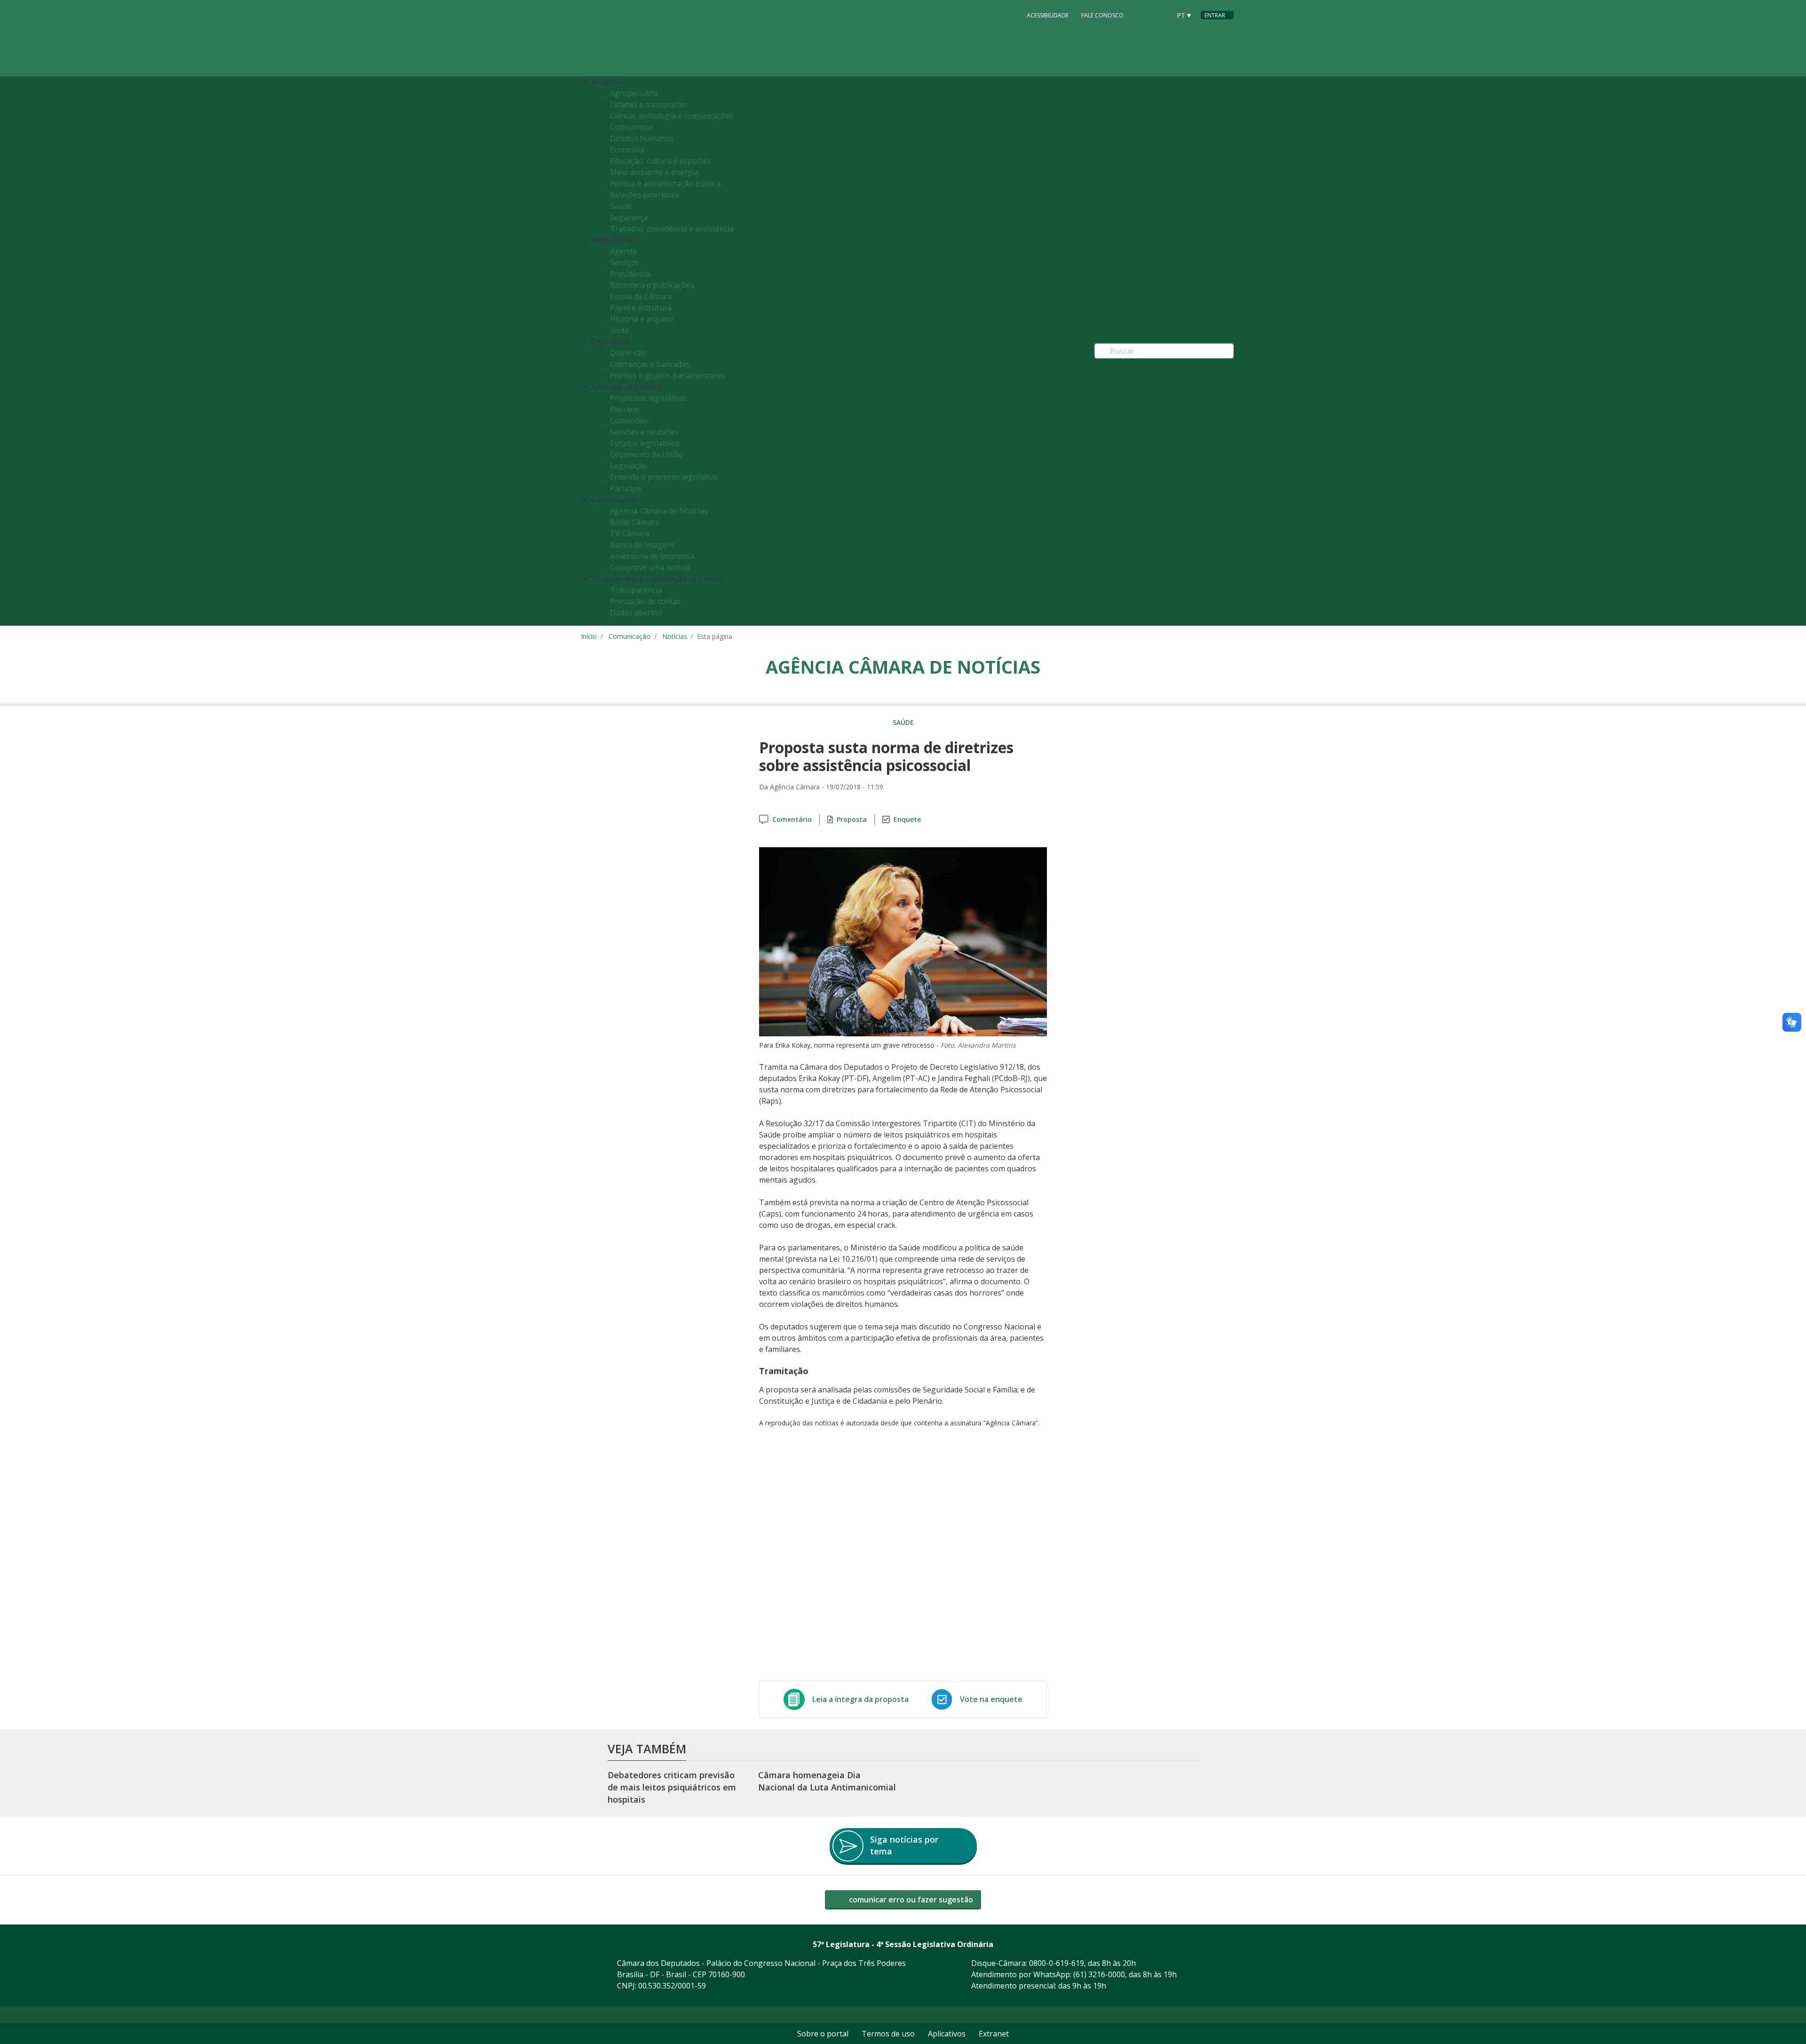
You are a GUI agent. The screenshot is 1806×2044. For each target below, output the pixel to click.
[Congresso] (1142, 15)
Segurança (629, 217)
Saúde (621, 206)
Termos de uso (888, 2034)
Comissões (629, 421)
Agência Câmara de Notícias (659, 511)
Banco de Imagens (642, 545)
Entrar (1215, 15)
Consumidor (632, 127)
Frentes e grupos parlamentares (667, 375)
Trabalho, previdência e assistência (672, 229)
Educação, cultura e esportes (661, 161)
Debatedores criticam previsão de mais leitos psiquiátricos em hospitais (672, 1787)
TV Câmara (630, 533)
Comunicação (630, 636)
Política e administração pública (665, 183)
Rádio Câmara (634, 522)
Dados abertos (636, 612)
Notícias (675, 636)
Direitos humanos (642, 138)
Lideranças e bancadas (650, 364)
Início (589, 636)
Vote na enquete (991, 1699)
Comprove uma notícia (650, 567)
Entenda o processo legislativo (664, 477)
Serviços (625, 262)
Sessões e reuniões (644, 432)
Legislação (629, 466)
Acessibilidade (1048, 15)
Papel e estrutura (641, 308)
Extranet (994, 2034)
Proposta (852, 819)
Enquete (907, 819)
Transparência (636, 590)
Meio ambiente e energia (654, 172)
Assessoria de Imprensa (652, 556)
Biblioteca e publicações (652, 285)
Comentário (792, 819)
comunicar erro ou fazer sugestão (910, 1900)
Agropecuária (634, 93)
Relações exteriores (645, 195)
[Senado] (1160, 15)
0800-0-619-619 (1057, 1963)
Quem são (628, 353)
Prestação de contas (646, 601)
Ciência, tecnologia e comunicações (672, 116)
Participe (626, 488)
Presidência (630, 274)
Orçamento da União (646, 454)
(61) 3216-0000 (1099, 1974)
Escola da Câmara (641, 296)
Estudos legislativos (645, 443)
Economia (627, 150)
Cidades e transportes (649, 104)
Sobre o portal (823, 2034)
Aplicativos (947, 2034)
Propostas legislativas (649, 398)
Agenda (623, 251)
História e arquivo (642, 319)
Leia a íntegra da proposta (860, 1699)
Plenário (625, 409)
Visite (620, 330)
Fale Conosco (1102, 15)
